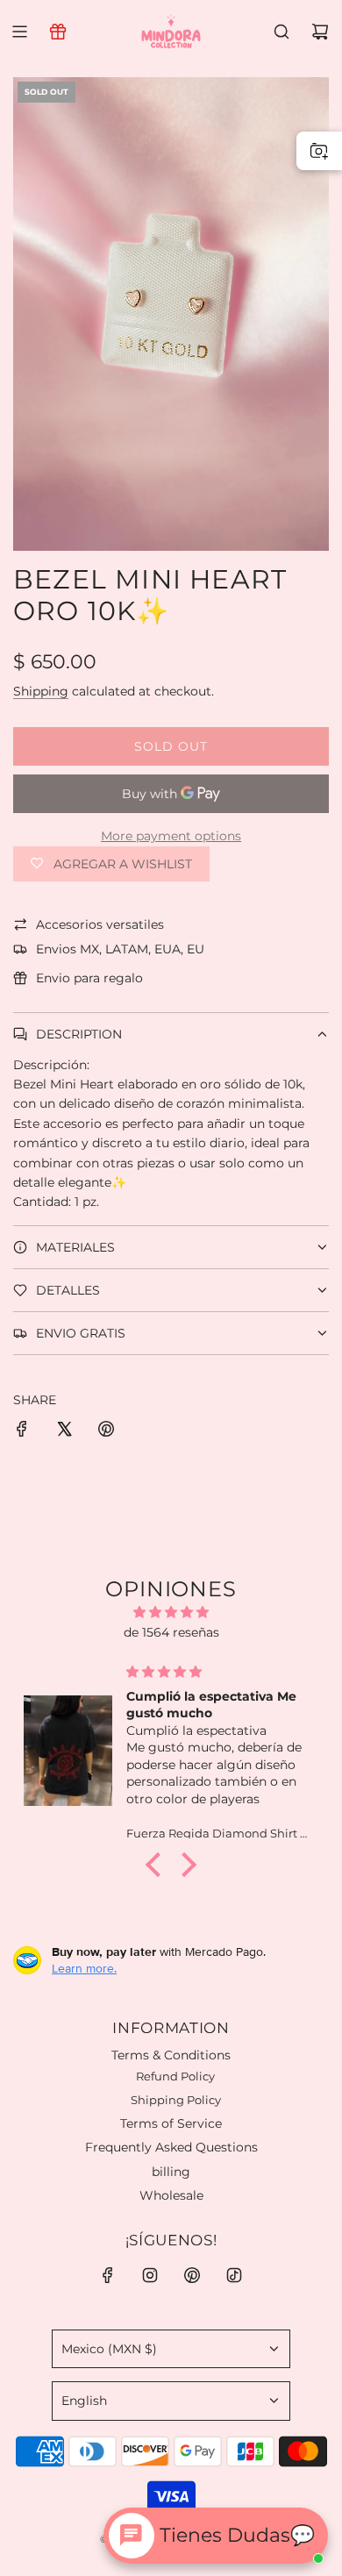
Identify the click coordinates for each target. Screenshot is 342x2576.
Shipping (41, 691)
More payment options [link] (171, 836)
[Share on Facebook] (22, 1431)
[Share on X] (64, 1431)
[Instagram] (150, 2275)
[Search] (281, 32)
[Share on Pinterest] (106, 1431)
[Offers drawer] (58, 32)
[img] (171, 1612)
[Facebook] (108, 2275)
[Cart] (320, 32)
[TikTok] (234, 2275)
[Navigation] (19, 32)
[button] (158, 1865)
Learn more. (84, 1968)
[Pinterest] (192, 2275)
